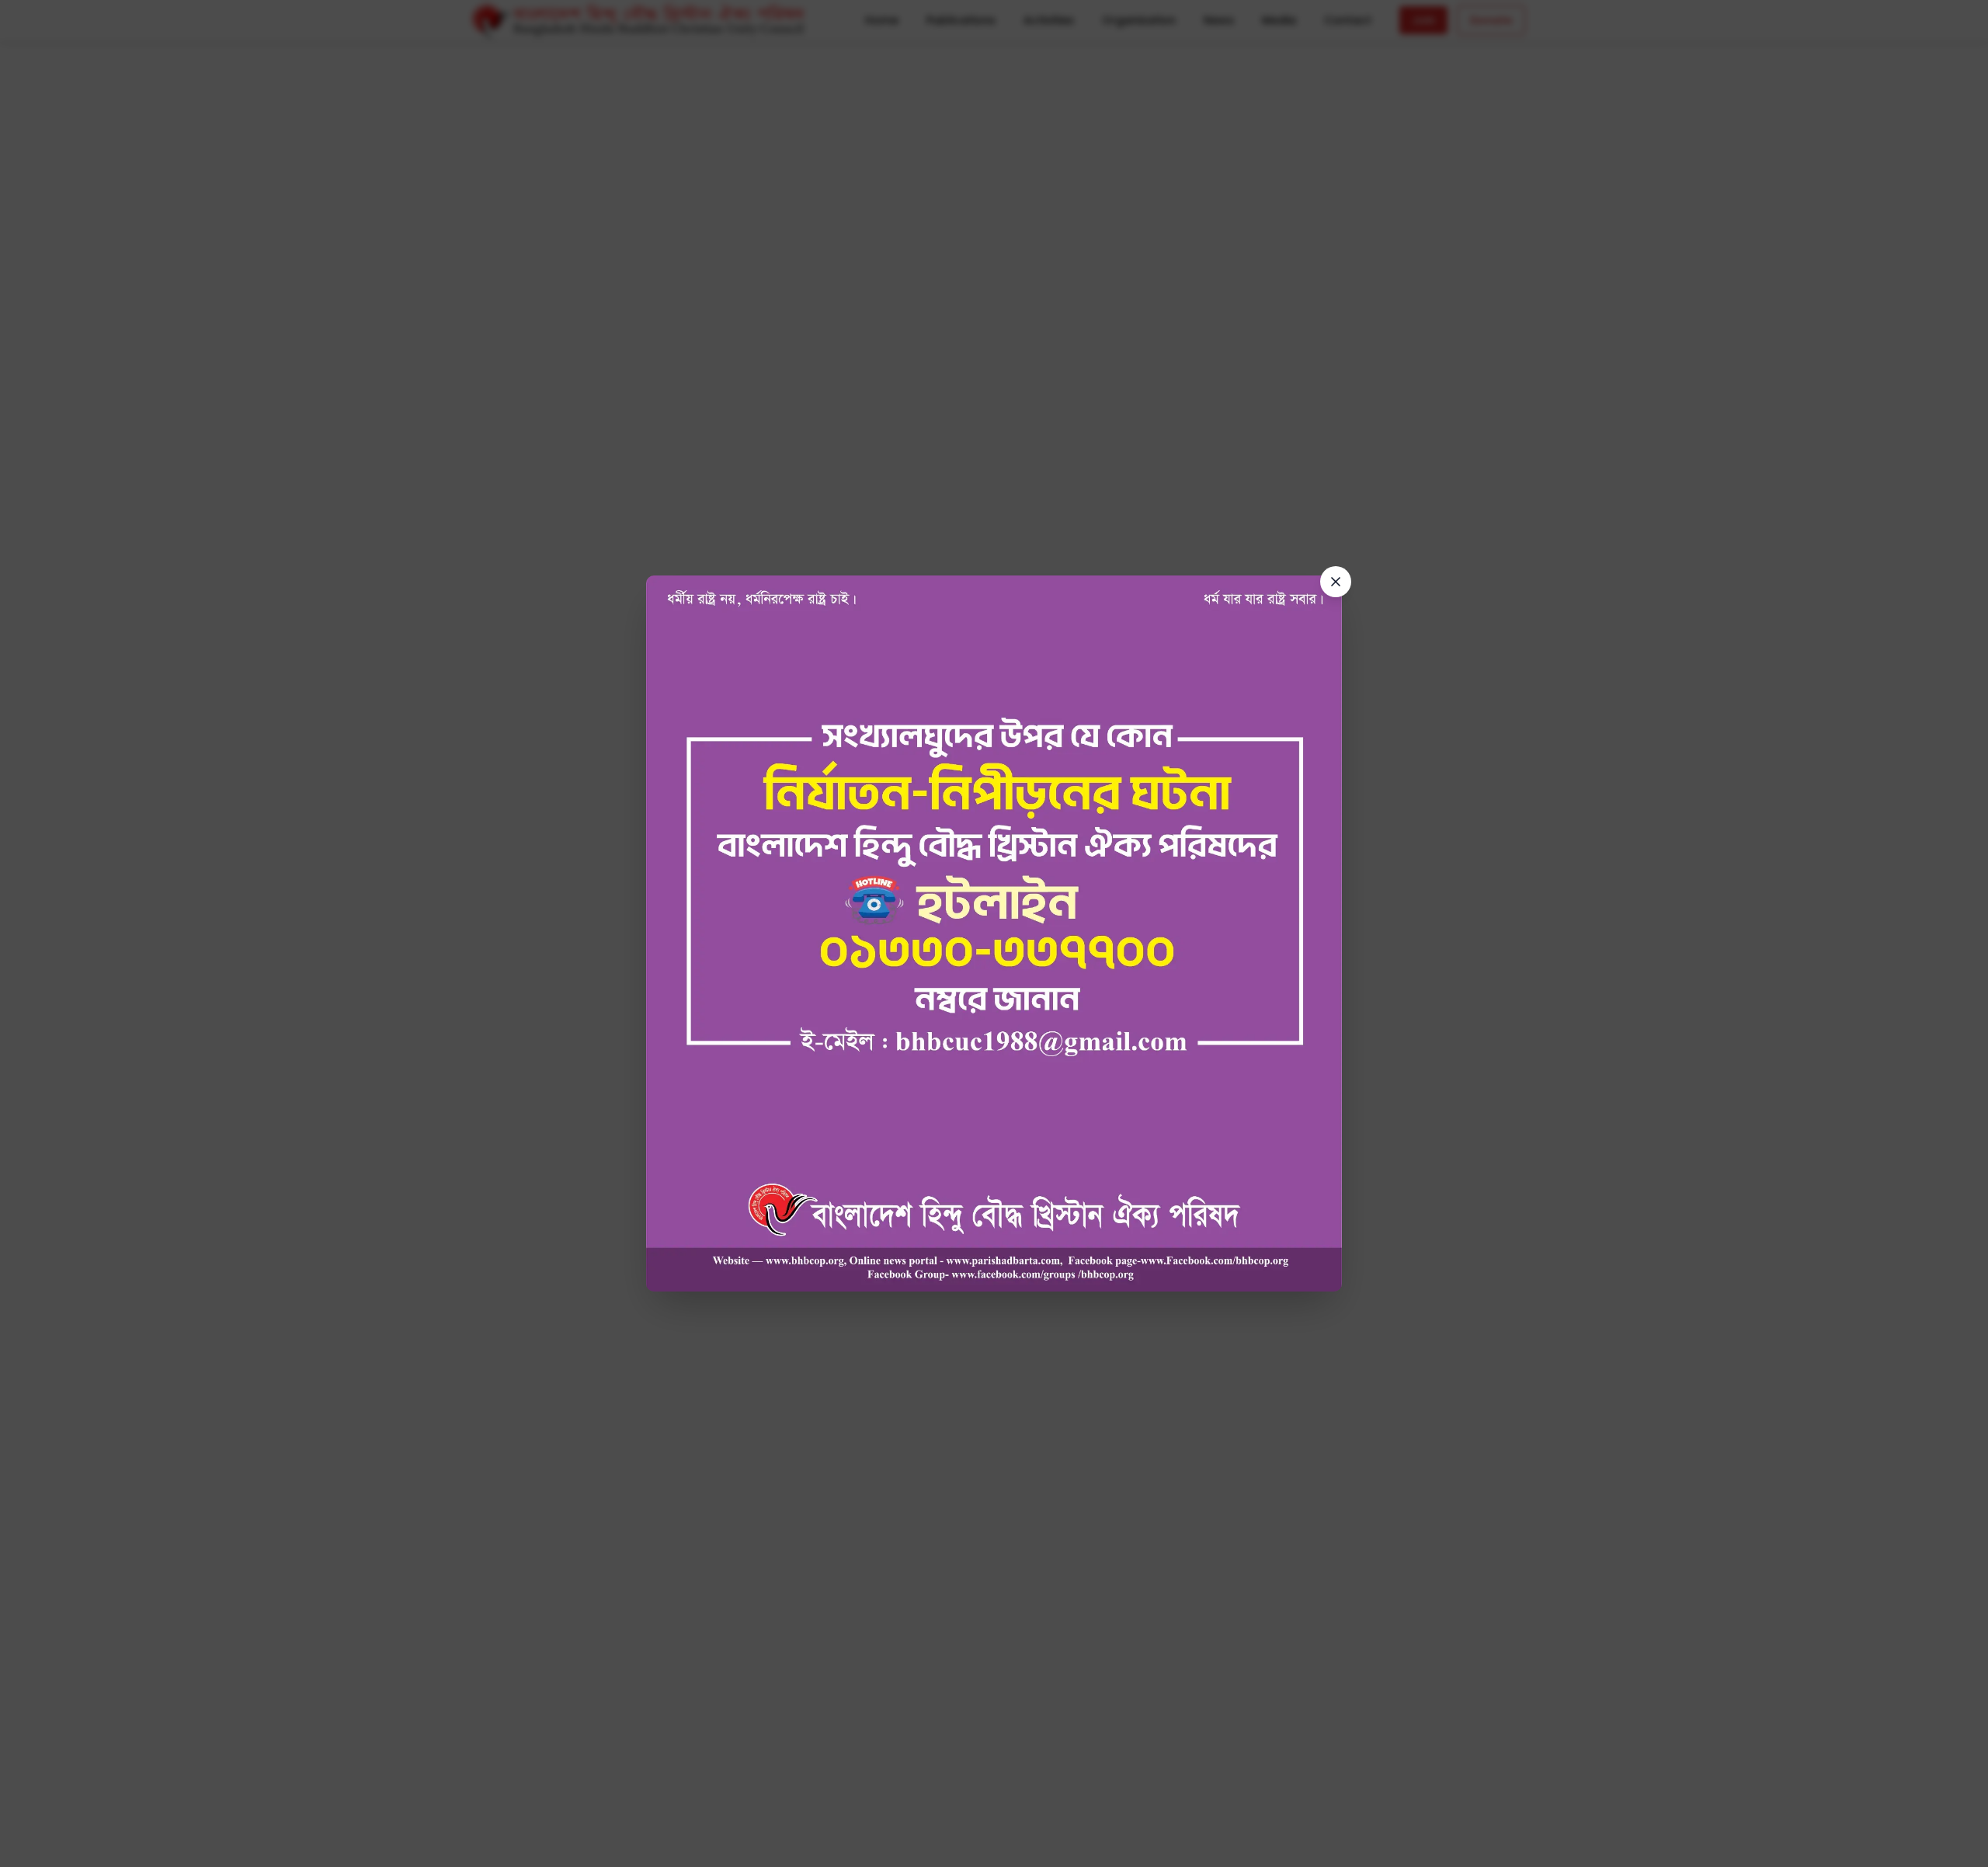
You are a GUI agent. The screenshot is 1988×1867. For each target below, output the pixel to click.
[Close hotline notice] (1336, 582)
